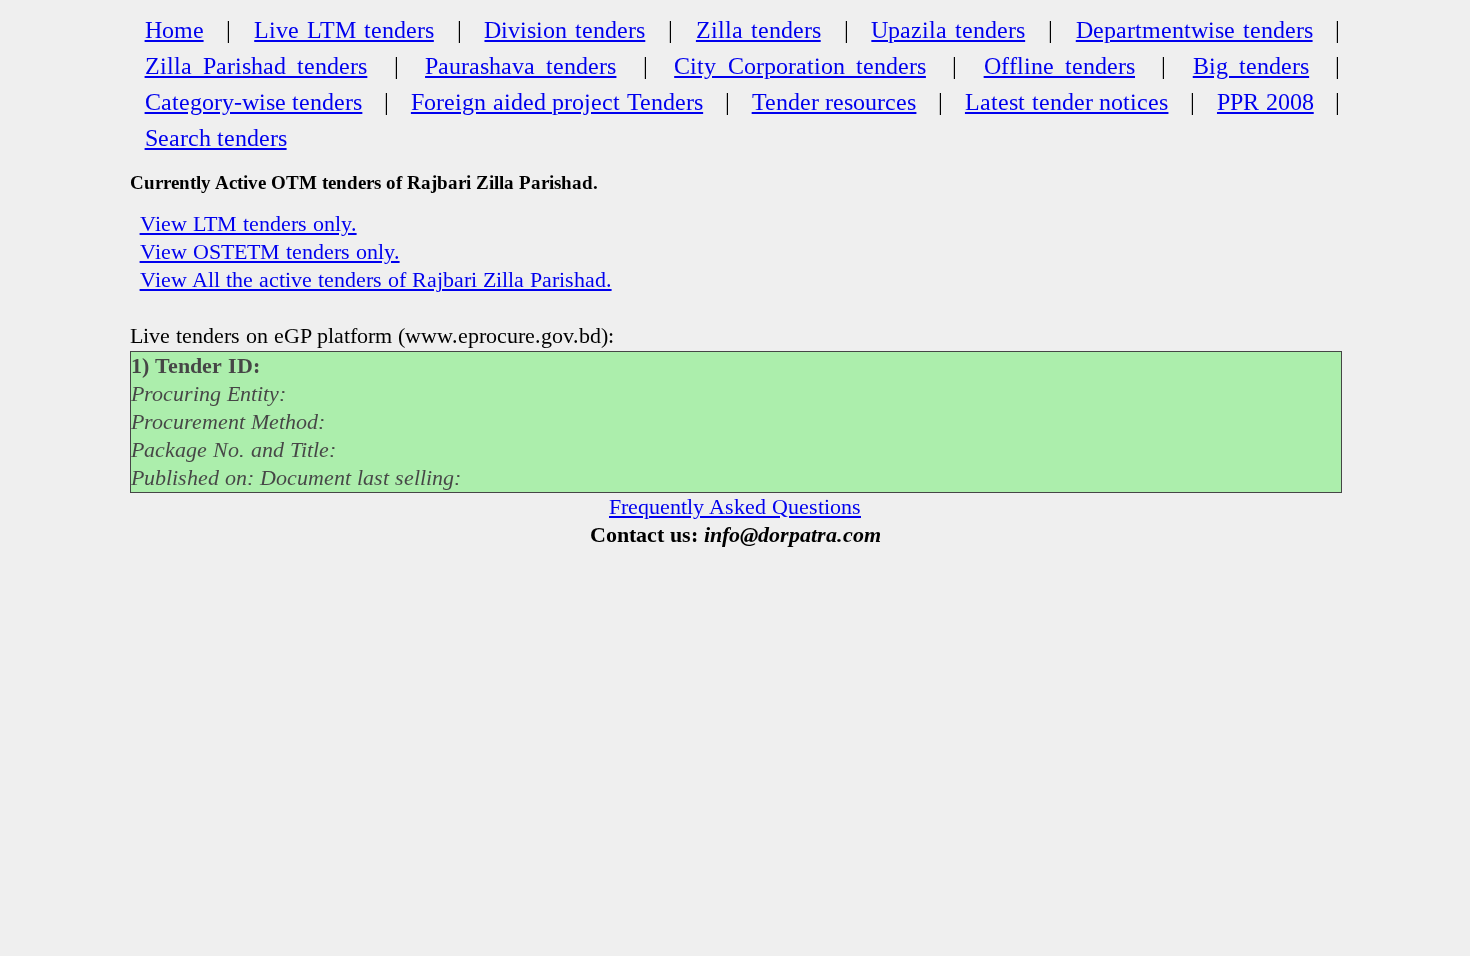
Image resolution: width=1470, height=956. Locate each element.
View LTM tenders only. (248, 224)
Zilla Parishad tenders (256, 66)
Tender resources (834, 102)
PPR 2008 (1265, 102)
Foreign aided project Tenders (557, 102)
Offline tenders (1059, 66)
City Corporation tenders (800, 66)
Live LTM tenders (344, 30)
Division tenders (564, 30)
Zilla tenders (758, 30)
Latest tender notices (1067, 102)
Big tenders (1251, 66)
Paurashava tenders (520, 66)
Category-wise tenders (254, 102)
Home (174, 30)
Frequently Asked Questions (735, 507)
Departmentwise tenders (1194, 30)
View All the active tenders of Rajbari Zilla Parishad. (376, 280)
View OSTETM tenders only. (270, 252)
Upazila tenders (948, 30)
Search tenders (216, 138)
